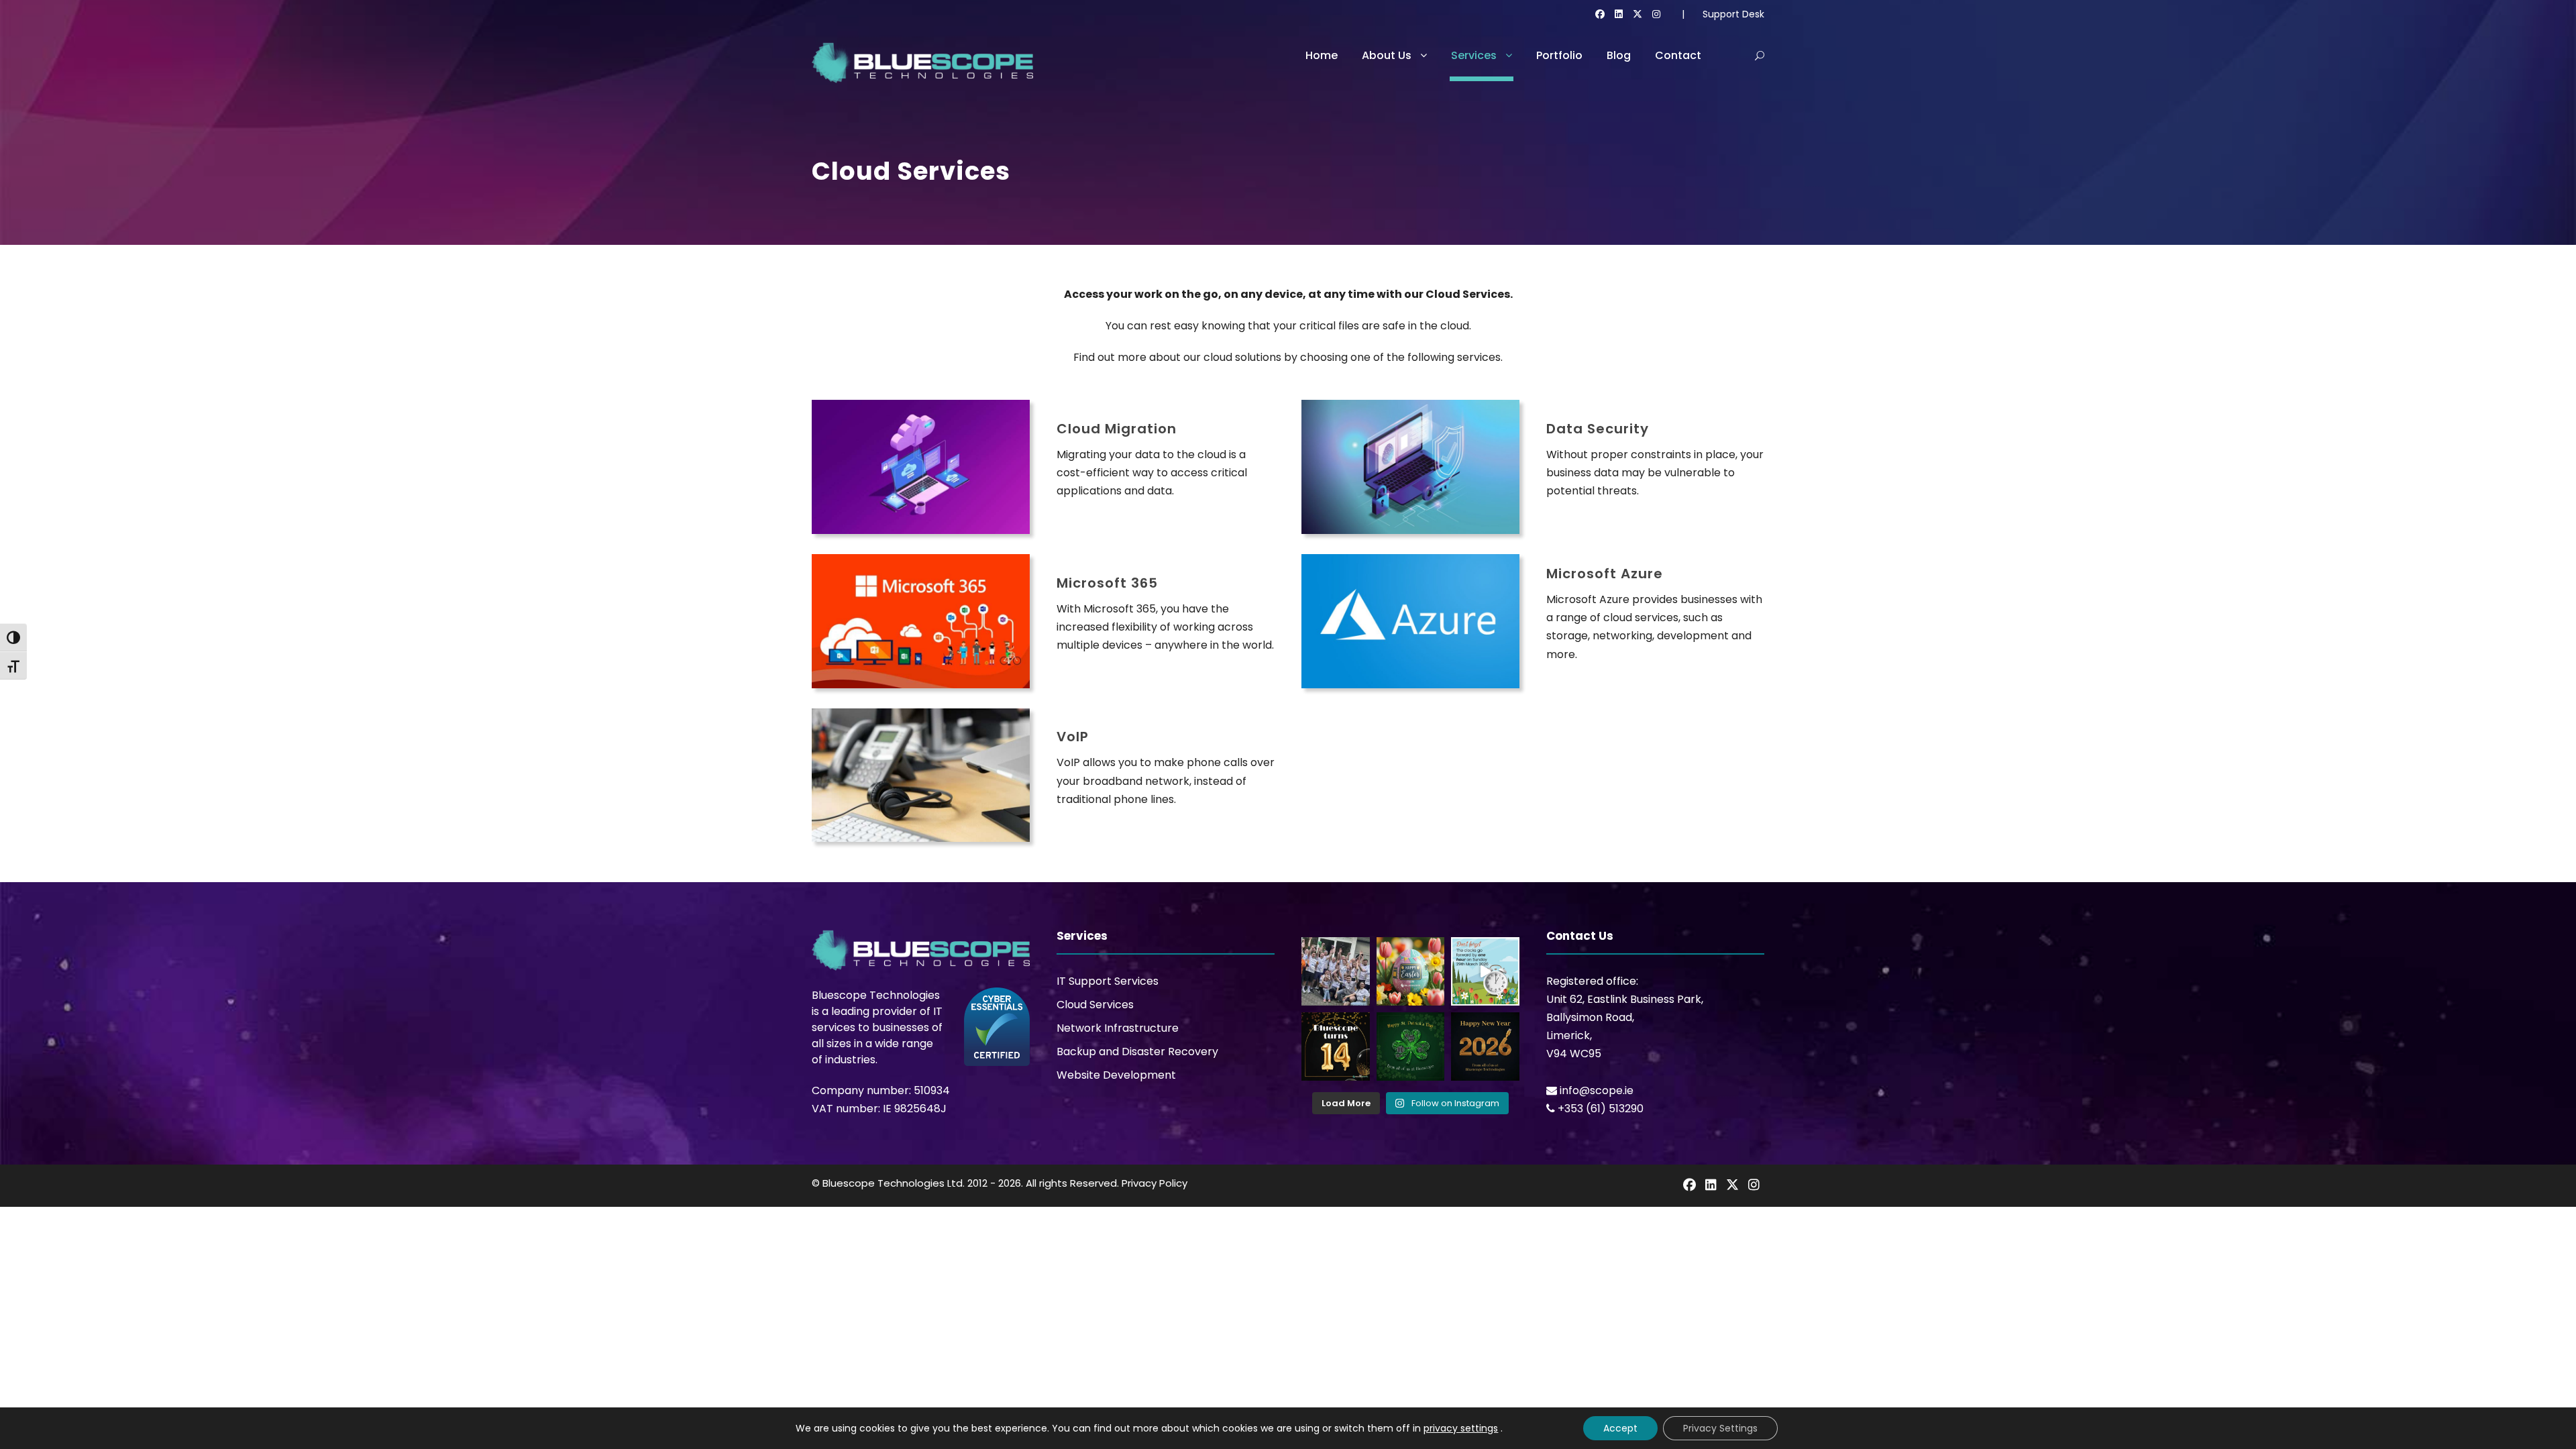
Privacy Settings (1720, 1428)
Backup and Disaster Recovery (1137, 1052)
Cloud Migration (1117, 429)
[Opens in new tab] (1600, 14)
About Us (1387, 55)
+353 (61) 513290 (1601, 1109)
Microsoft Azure (1605, 574)
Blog (1619, 55)
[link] (1689, 1185)
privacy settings (1461, 1428)
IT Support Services (1108, 981)
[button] (1760, 56)
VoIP (1073, 737)
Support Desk (1733, 14)
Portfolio (1559, 55)
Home (1322, 55)
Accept (1620, 1428)
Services (1474, 55)
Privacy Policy (1155, 1183)
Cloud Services (1095, 1005)
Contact (1678, 55)
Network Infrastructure (1118, 1028)
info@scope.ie (1597, 1090)
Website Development (1116, 1075)
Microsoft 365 (1107, 583)
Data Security (1598, 429)
